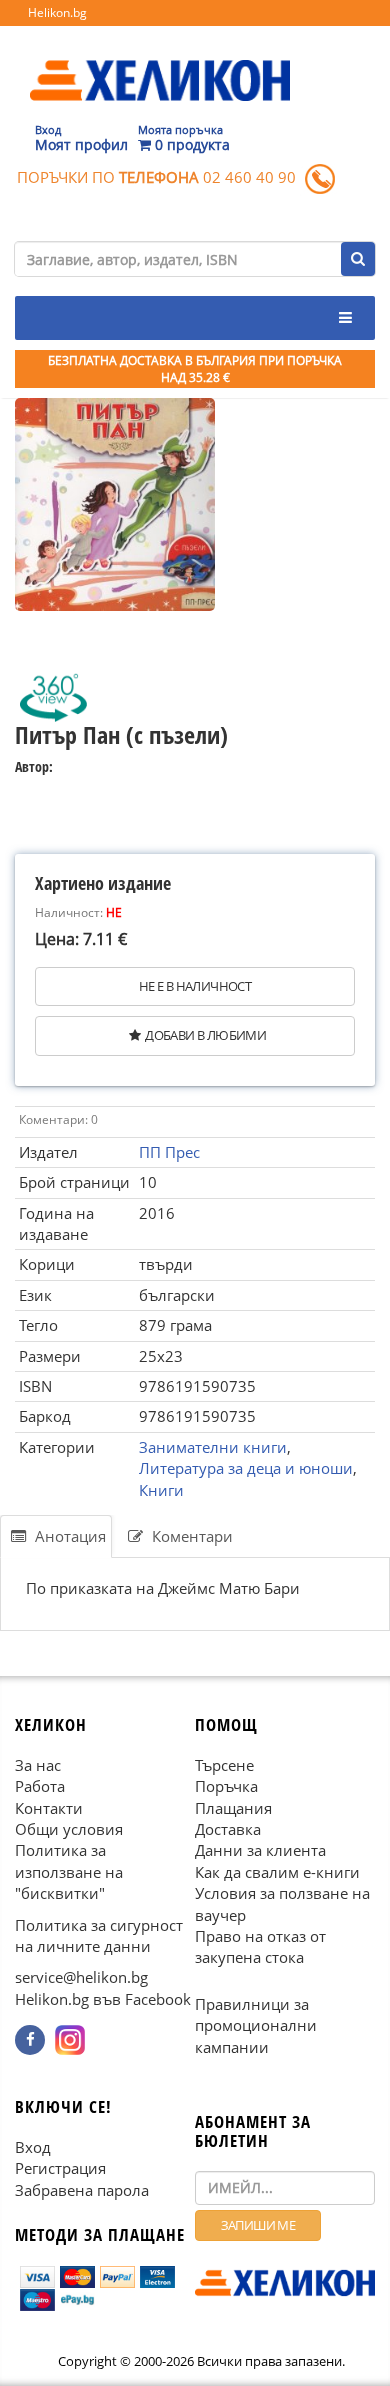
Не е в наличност (195, 986)
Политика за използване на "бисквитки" (69, 1871)
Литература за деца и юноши (246, 1468)
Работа (40, 1786)
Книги (161, 1490)
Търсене (224, 1765)
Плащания (233, 1808)
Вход (33, 2147)
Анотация (68, 1536)
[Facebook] (30, 2040)
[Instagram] (70, 2040)
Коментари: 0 (58, 1119)
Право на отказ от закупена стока (260, 1946)
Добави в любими (205, 1035)
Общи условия (69, 1829)
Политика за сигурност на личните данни (99, 1935)
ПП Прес (169, 1152)
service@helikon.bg (81, 1977)
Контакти (49, 1808)
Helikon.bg (57, 12)
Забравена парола (82, 2190)
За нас (38, 1765)
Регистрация (60, 2168)
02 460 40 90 (249, 177)
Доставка (228, 1829)
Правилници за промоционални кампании (256, 2025)
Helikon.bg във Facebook (103, 1999)
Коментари (190, 1536)
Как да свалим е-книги (277, 1872)
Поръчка (226, 1786)
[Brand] (160, 61)
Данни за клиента (260, 1850)
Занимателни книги (213, 1447)
